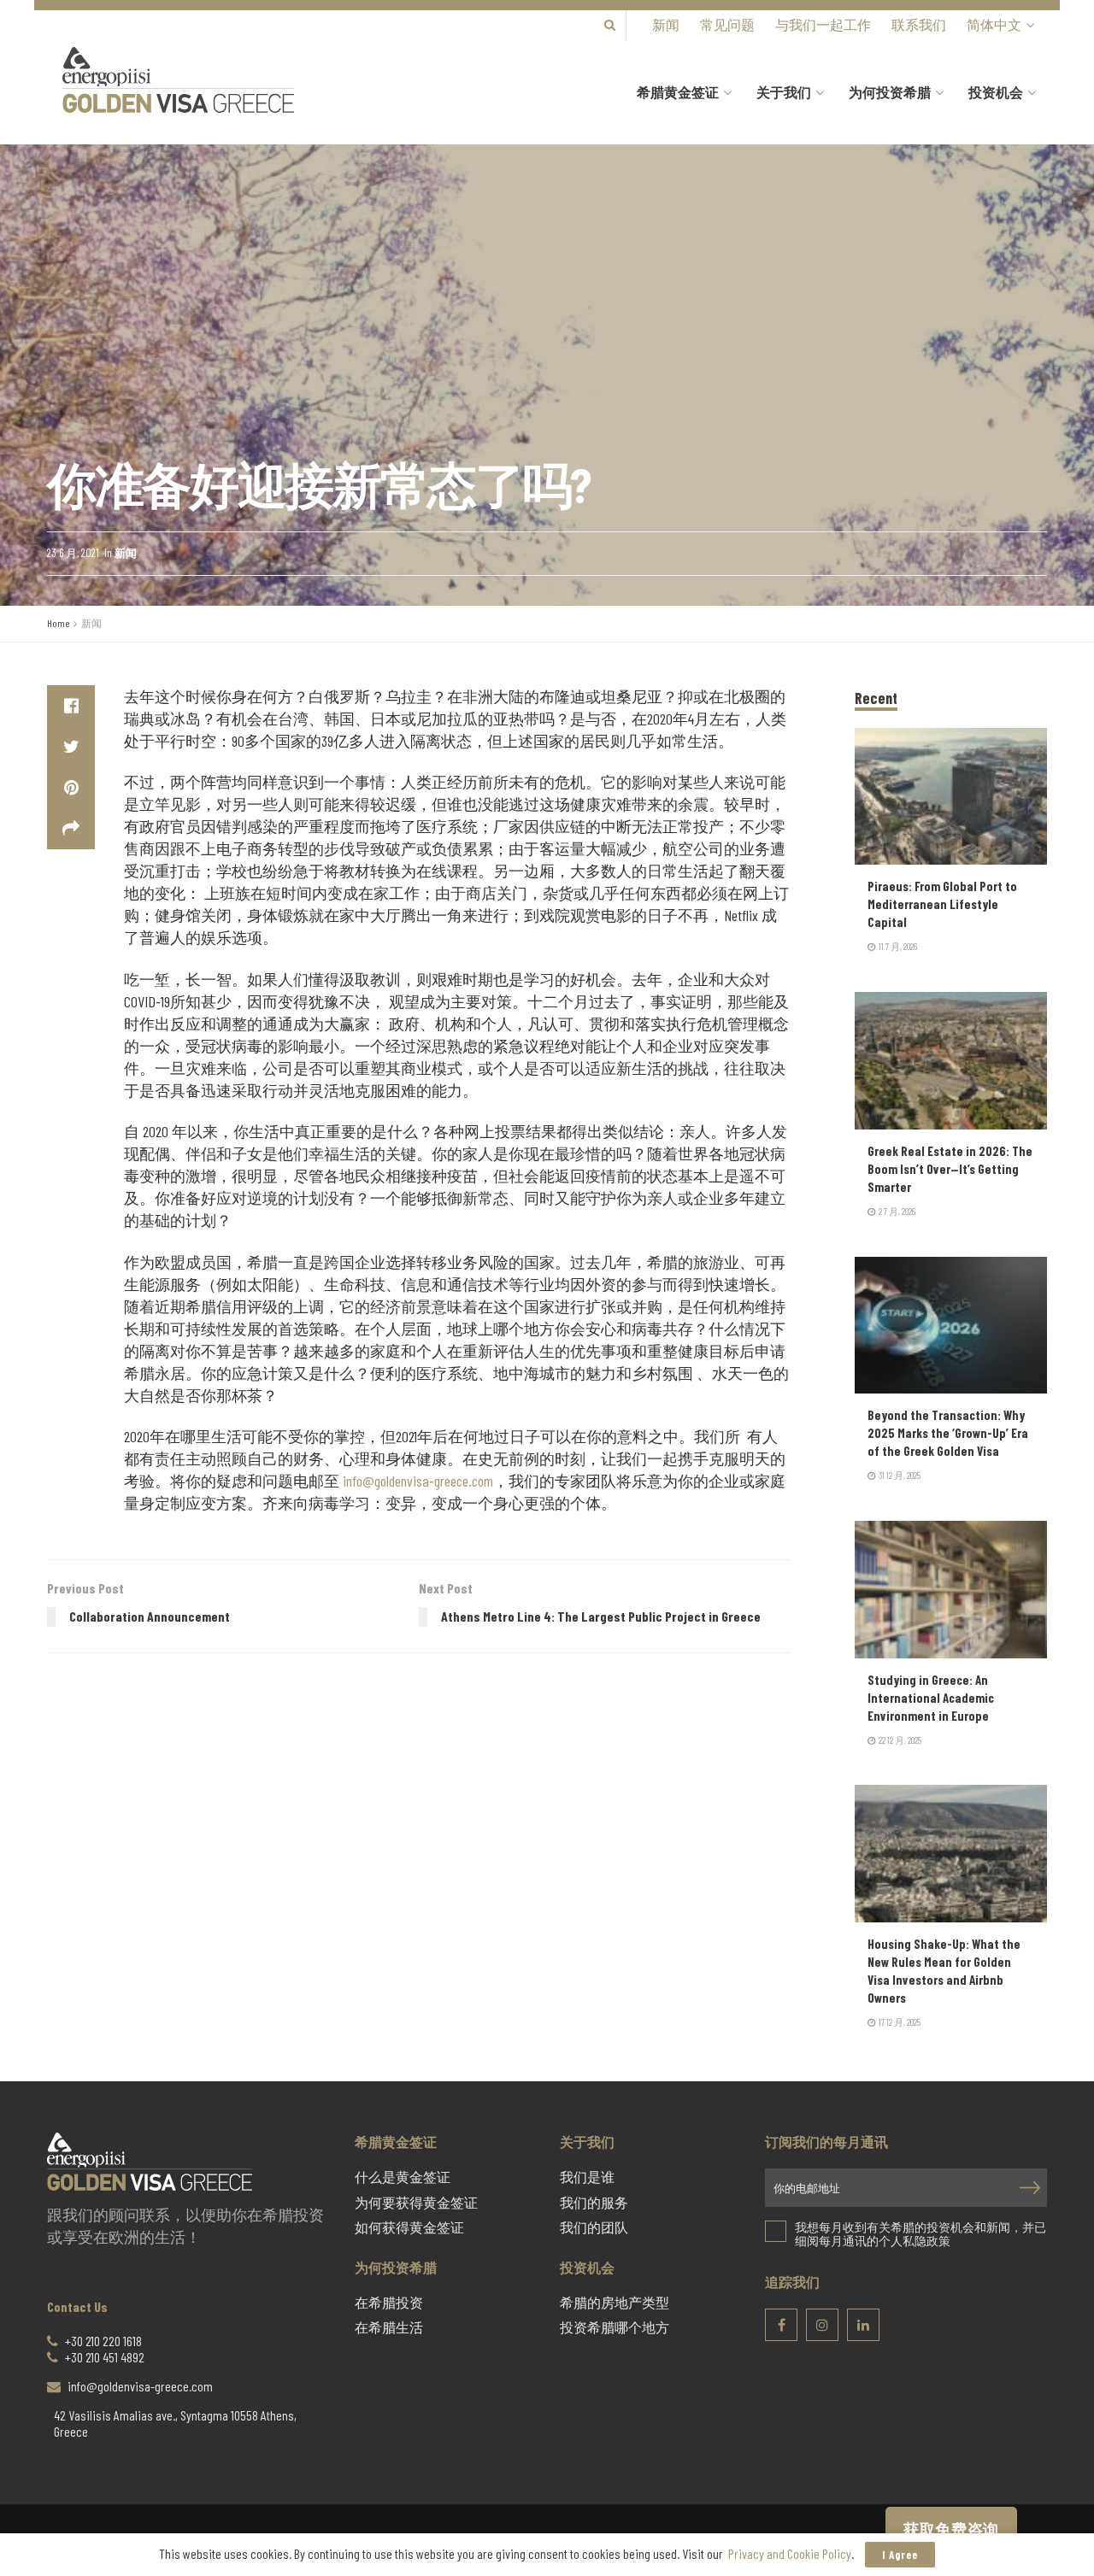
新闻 (666, 24)
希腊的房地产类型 (615, 2303)
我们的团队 (594, 2227)
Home (58, 623)
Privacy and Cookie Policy (790, 2553)
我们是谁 (587, 2177)
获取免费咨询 (951, 2529)
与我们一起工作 (823, 24)
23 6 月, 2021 (73, 553)
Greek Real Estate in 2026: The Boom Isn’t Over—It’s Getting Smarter (950, 1169)
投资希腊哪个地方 (615, 2327)
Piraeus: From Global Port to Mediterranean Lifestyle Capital (942, 904)
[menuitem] (999, 25)
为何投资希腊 (890, 92)
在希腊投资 (389, 2303)
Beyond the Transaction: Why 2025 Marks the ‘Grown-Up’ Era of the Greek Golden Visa (948, 1433)
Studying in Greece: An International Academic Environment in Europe (931, 1698)
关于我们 (784, 92)
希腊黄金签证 (678, 92)
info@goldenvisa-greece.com (418, 1481)
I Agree (900, 2555)
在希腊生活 (389, 2327)
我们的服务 (594, 2203)
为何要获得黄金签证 (416, 2203)
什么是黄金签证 (403, 2177)
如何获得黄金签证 (409, 2227)
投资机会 (996, 92)
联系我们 (919, 24)
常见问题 (727, 24)
